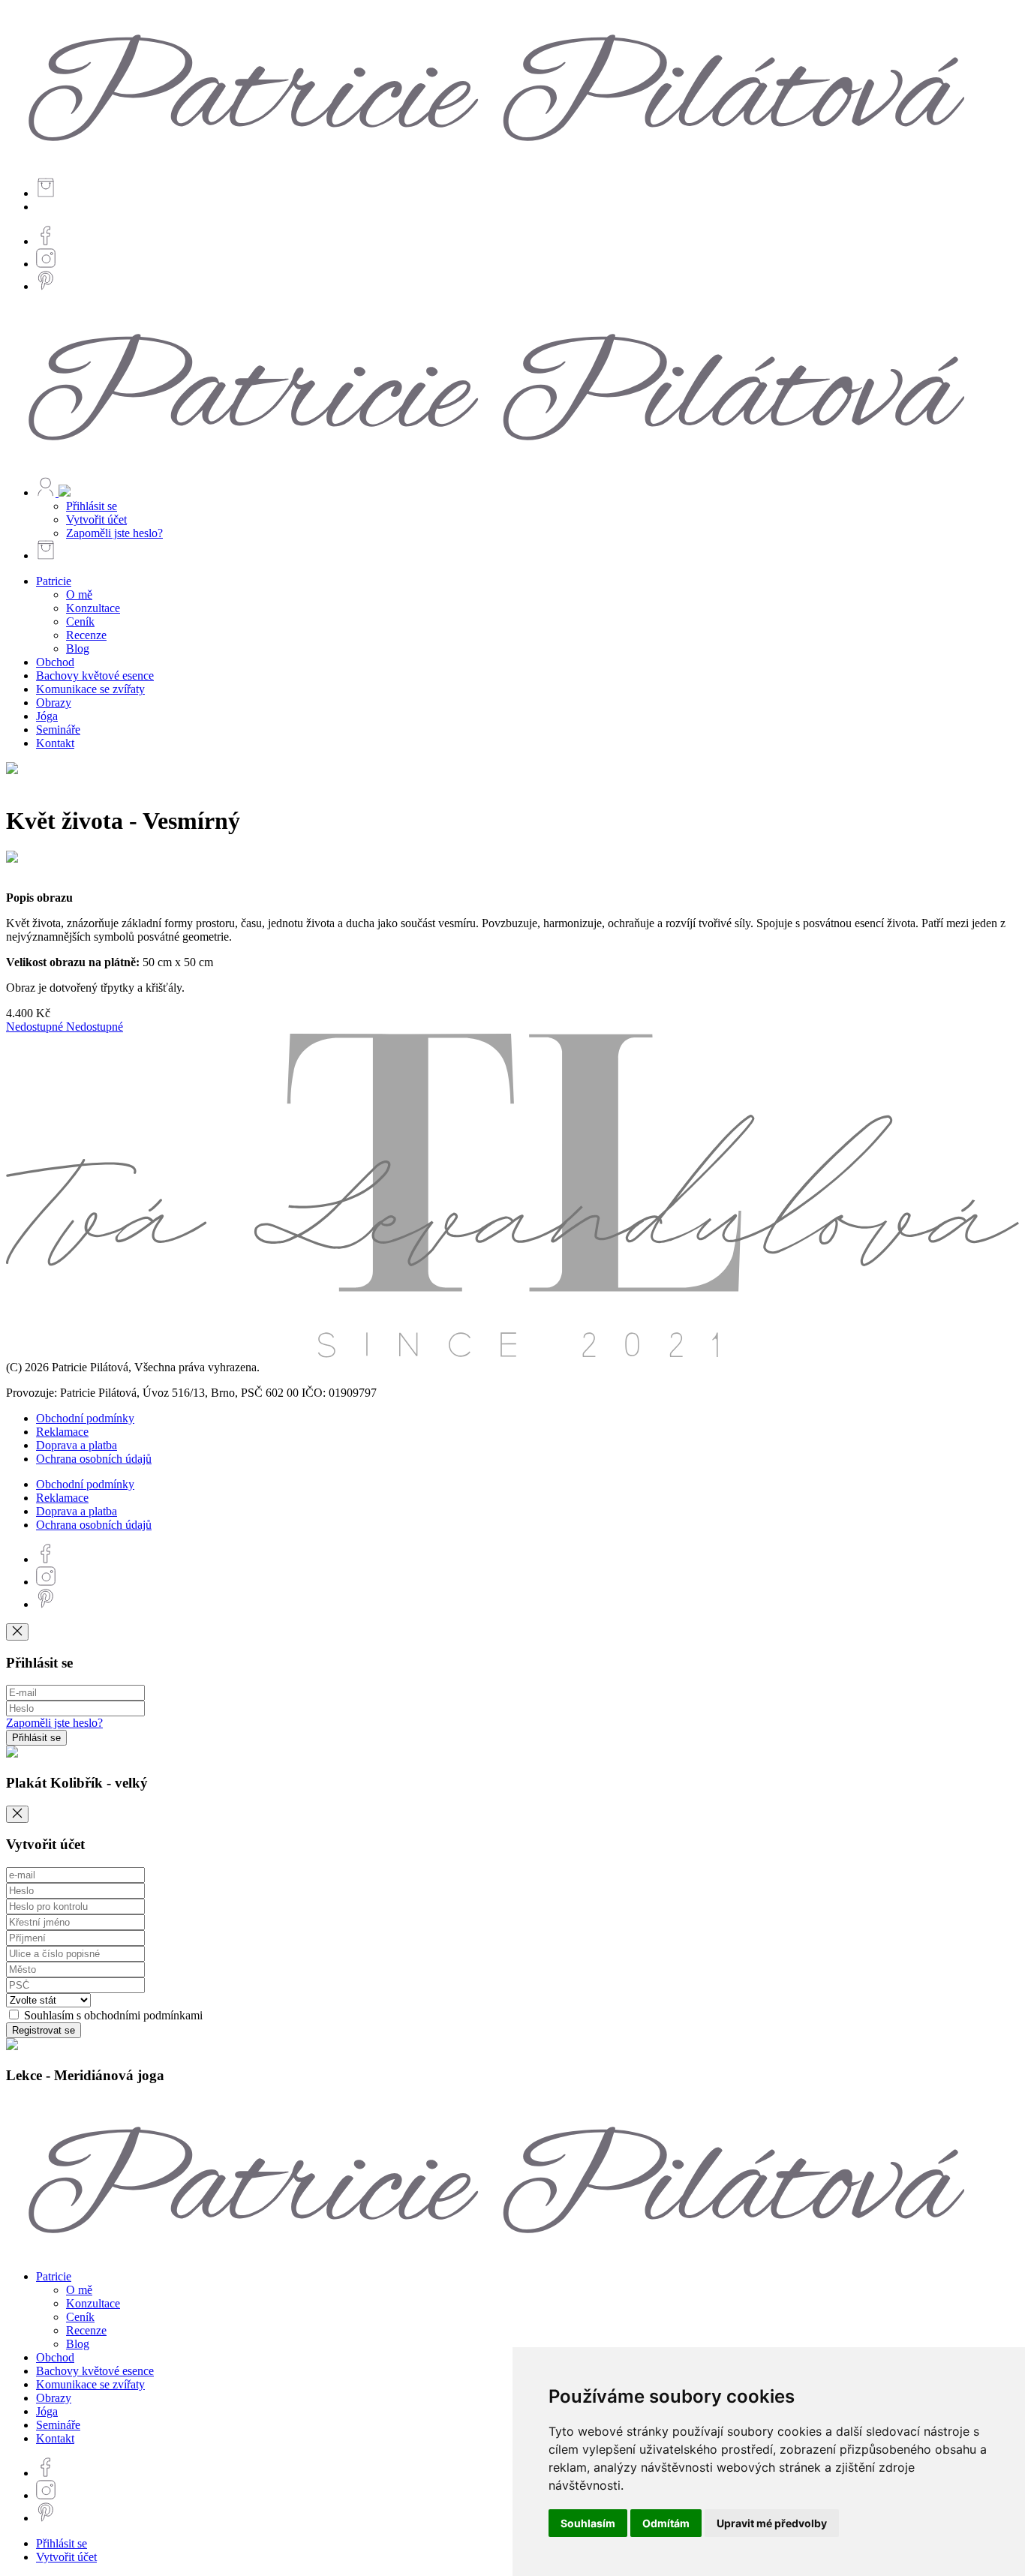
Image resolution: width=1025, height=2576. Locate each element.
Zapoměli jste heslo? (114, 533)
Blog (78, 649)
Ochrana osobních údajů (94, 1459)
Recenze (86, 635)
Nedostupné (36, 1027)
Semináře (58, 730)
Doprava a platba (77, 1445)
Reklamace (62, 1432)
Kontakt (55, 743)
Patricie (54, 581)
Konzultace (93, 608)
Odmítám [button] (666, 2523)
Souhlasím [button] (588, 2523)
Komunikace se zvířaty (90, 689)
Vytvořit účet (96, 519)
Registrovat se (44, 2030)
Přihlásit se (92, 506)
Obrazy (54, 703)
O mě (79, 594)
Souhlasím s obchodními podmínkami (112, 2015)
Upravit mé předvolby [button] (772, 2523)
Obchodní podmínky (85, 1418)
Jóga (47, 716)
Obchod (55, 662)
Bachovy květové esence (95, 676)
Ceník (80, 621)
